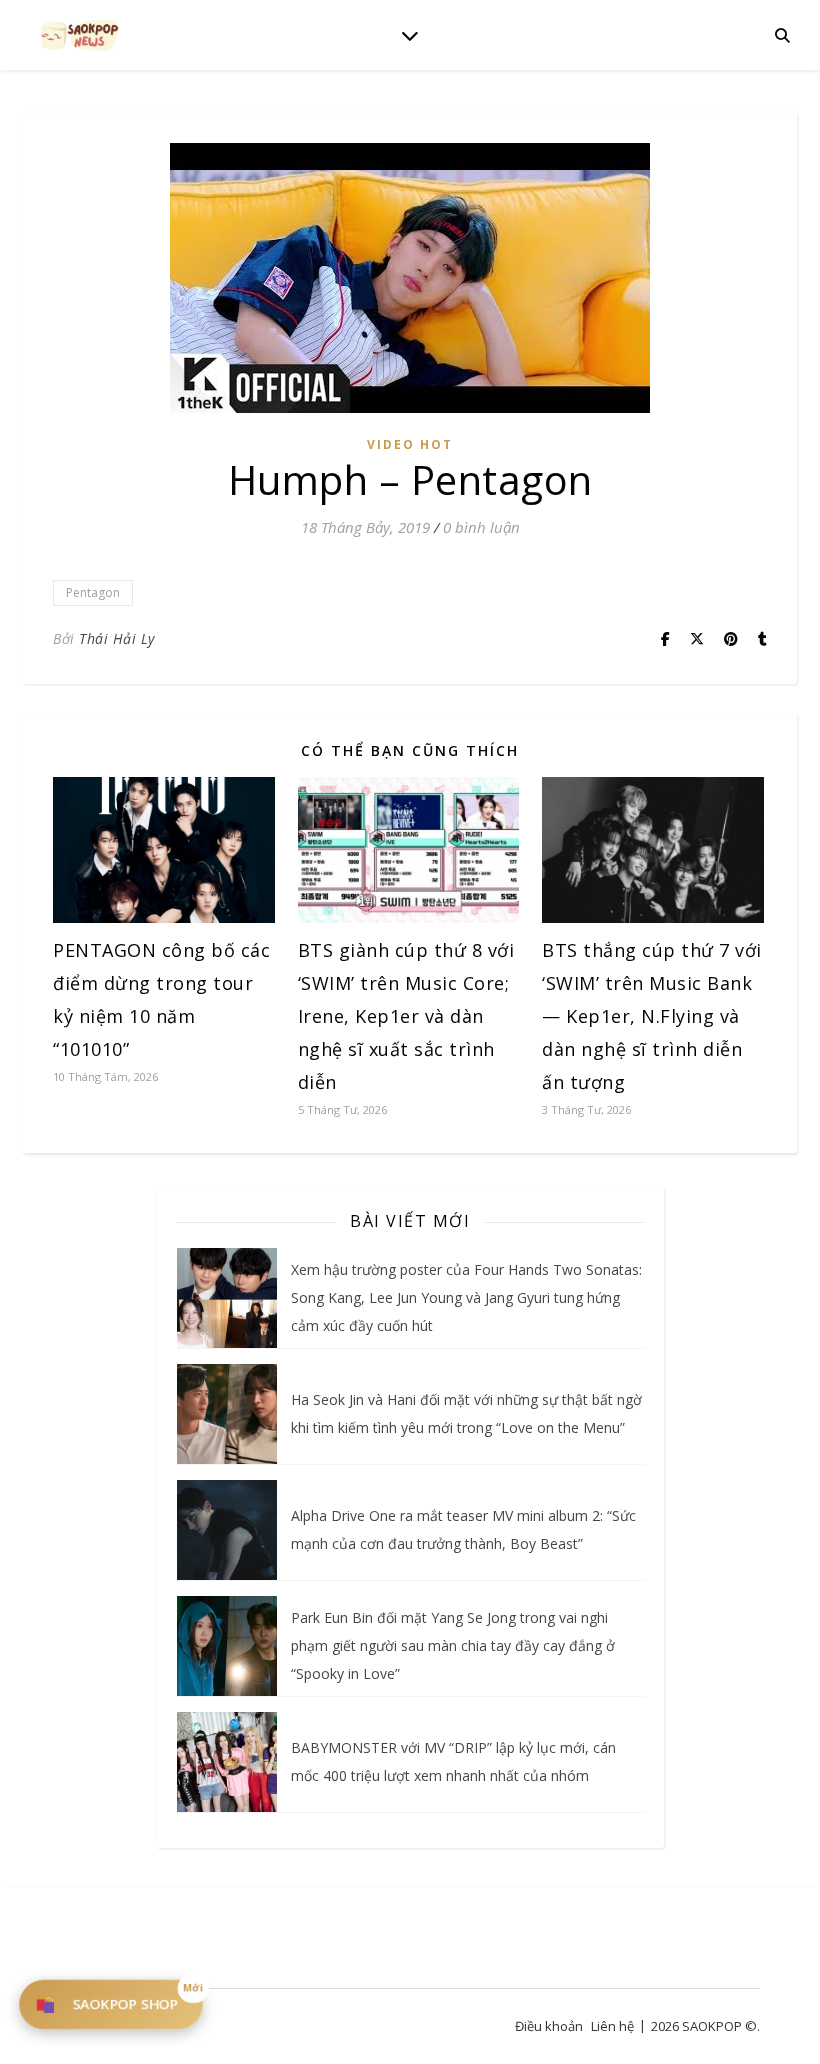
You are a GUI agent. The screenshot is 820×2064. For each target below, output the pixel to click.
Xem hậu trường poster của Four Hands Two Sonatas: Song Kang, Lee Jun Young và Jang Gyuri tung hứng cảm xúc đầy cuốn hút (466, 1297)
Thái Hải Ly (117, 638)
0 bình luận (481, 527)
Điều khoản (549, 2026)
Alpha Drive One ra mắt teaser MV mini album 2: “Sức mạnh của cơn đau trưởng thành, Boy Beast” (463, 1529)
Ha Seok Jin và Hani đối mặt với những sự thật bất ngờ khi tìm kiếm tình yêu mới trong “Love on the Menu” (466, 1413)
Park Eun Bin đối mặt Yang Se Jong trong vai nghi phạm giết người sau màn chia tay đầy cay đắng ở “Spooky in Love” (453, 1645)
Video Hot (410, 444)
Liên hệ (612, 2026)
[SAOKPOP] (80, 34)
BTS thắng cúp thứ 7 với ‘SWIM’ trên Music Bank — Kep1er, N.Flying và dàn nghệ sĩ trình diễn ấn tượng (652, 1016)
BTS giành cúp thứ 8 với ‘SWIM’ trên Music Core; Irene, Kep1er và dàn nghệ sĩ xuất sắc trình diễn (406, 1016)
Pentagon (93, 592)
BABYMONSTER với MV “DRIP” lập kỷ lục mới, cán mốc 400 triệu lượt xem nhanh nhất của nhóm (453, 1761)
